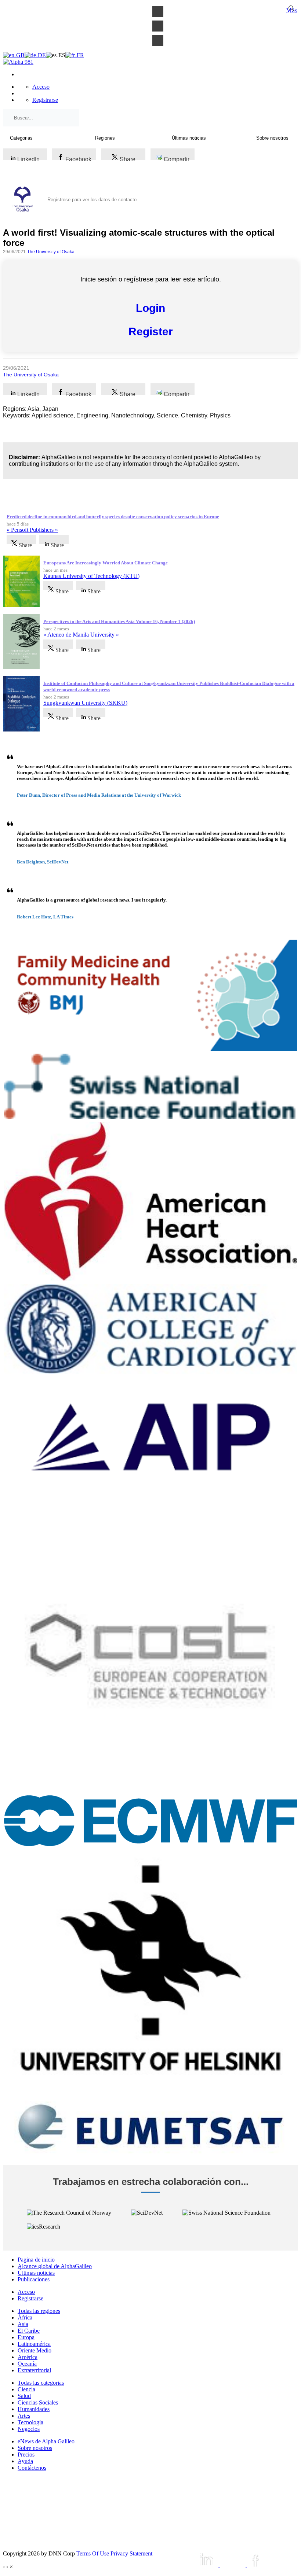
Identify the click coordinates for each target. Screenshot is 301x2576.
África (25, 2317)
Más (292, 10)
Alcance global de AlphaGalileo (55, 2266)
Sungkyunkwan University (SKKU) (85, 703)
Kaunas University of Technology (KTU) (91, 576)
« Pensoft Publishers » (32, 530)
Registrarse (45, 100)
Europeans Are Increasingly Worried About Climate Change (106, 563)
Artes (24, 2416)
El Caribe (29, 2331)
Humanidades (34, 2409)
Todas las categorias (41, 2383)
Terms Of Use (93, 2553)
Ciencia (26, 2389)
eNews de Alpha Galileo (46, 2441)
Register (151, 331)
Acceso (41, 87)
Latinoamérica (34, 2344)
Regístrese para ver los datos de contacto (92, 200)
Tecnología (30, 2422)
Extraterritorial (34, 2370)
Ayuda (25, 2461)
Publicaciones (34, 2279)
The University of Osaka (51, 252)
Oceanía (27, 2364)
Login (150, 308)
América (28, 2357)
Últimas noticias (36, 2273)
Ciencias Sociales (38, 2402)
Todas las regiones (39, 2311)
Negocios (29, 2429)
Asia (23, 2324)
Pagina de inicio (36, 2260)
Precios (26, 2455)
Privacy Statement (131, 2553)
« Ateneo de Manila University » (81, 635)
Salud (24, 2396)
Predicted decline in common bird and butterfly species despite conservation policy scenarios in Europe (113, 517)
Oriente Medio (35, 2350)
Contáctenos (32, 2468)
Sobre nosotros (35, 2448)
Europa (26, 2337)
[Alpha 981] (18, 62)
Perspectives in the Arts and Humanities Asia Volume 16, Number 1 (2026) (119, 621)
